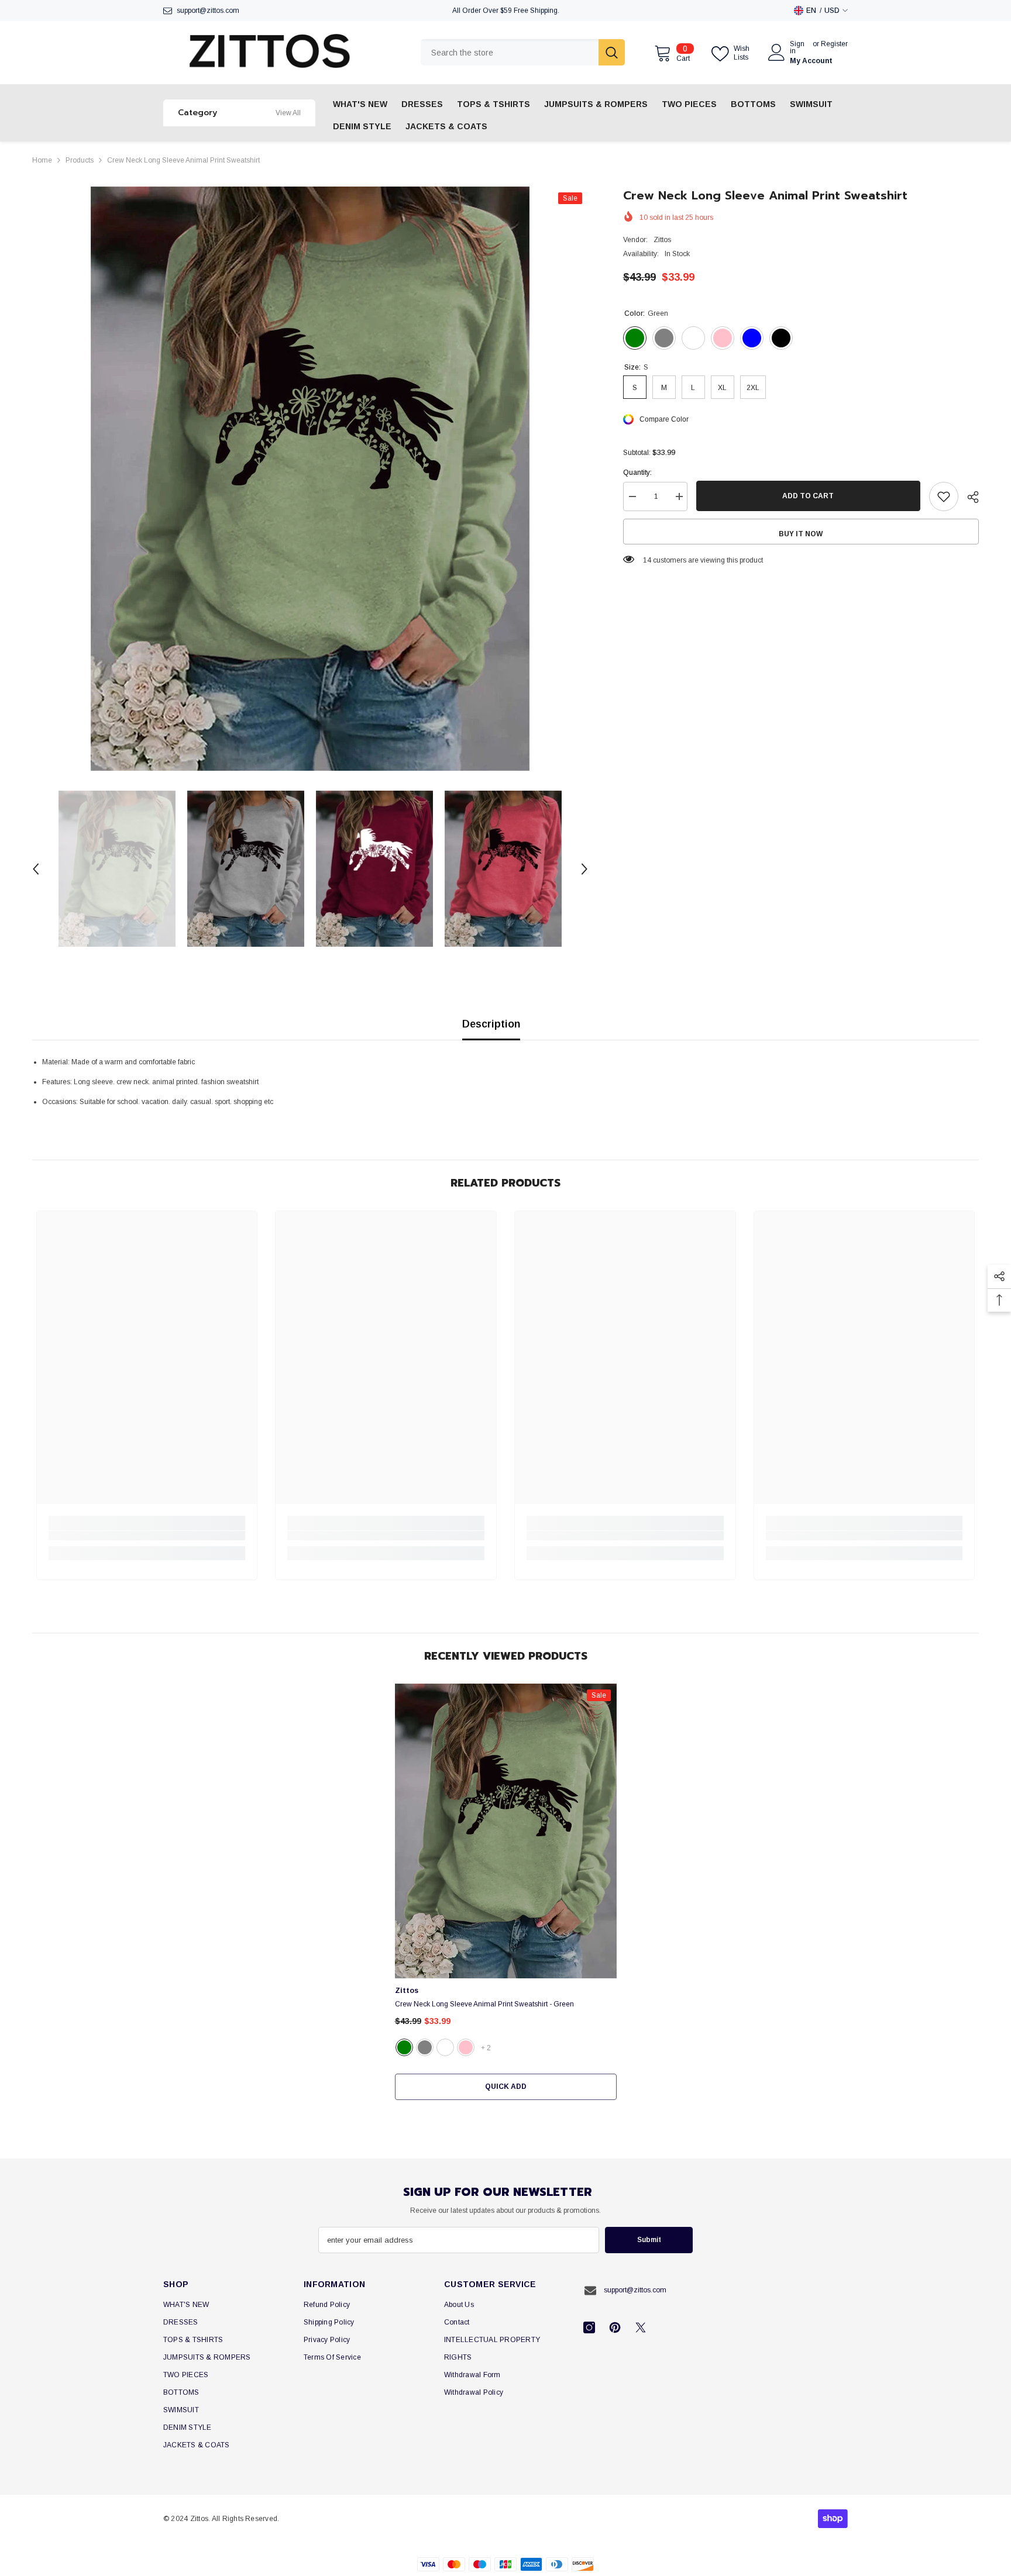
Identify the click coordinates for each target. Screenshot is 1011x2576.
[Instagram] (589, 2327)
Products (80, 160)
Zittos (662, 240)
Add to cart (808, 496)
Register (834, 44)
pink (466, 2047)
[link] (147, 1536)
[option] (310, 479)
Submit (649, 2240)
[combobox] (510, 52)
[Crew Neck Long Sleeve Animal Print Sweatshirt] (506, 1831)
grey (425, 2047)
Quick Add (506, 2087)
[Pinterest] (615, 2327)
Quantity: (637, 473)
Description (491, 1024)
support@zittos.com (208, 11)
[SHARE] (969, 497)
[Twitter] (641, 2327)
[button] (36, 869)
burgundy (445, 2047)
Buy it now (801, 534)
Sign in (797, 47)
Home (42, 160)
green (404, 2047)
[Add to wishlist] (944, 496)
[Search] (523, 52)
